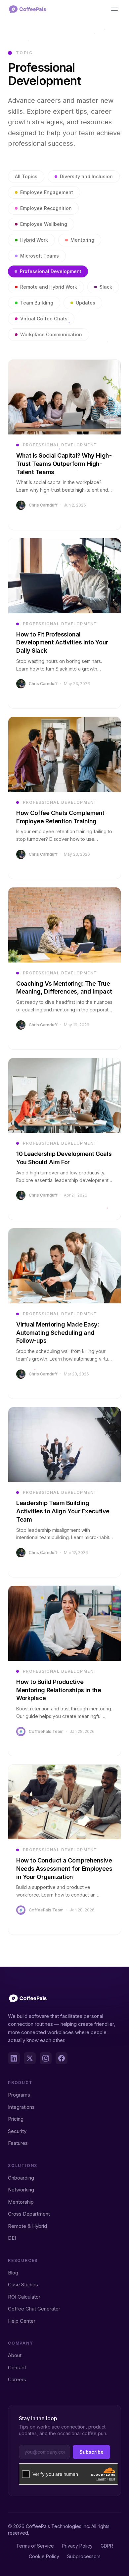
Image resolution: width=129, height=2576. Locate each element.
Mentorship (21, 2202)
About (15, 2355)
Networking (21, 2190)
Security (17, 2131)
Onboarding (21, 2178)
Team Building (37, 303)
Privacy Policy (77, 2546)
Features (18, 2143)
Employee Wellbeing (44, 224)
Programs (19, 2095)
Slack (106, 287)
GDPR (107, 2546)
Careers (17, 2379)
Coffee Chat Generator (34, 2309)
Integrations (21, 2107)
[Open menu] (114, 9)
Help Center (22, 2321)
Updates (86, 303)
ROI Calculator (24, 2297)
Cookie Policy (44, 2556)
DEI (12, 2238)
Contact (17, 2368)
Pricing (16, 2119)
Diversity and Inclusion (86, 176)
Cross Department (29, 2214)
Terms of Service (35, 2546)
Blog (13, 2273)
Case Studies (23, 2285)
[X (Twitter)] (30, 2058)
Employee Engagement (47, 192)
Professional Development (51, 271)
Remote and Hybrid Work (49, 287)
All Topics (26, 176)
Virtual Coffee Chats (44, 319)
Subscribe (91, 2452)
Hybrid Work (34, 240)
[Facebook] (62, 2058)
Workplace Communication (51, 334)
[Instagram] (46, 2058)
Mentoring (82, 240)
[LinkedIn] (14, 2058)
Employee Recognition (46, 208)
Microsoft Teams (40, 256)
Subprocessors (84, 2556)
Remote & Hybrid (27, 2226)
